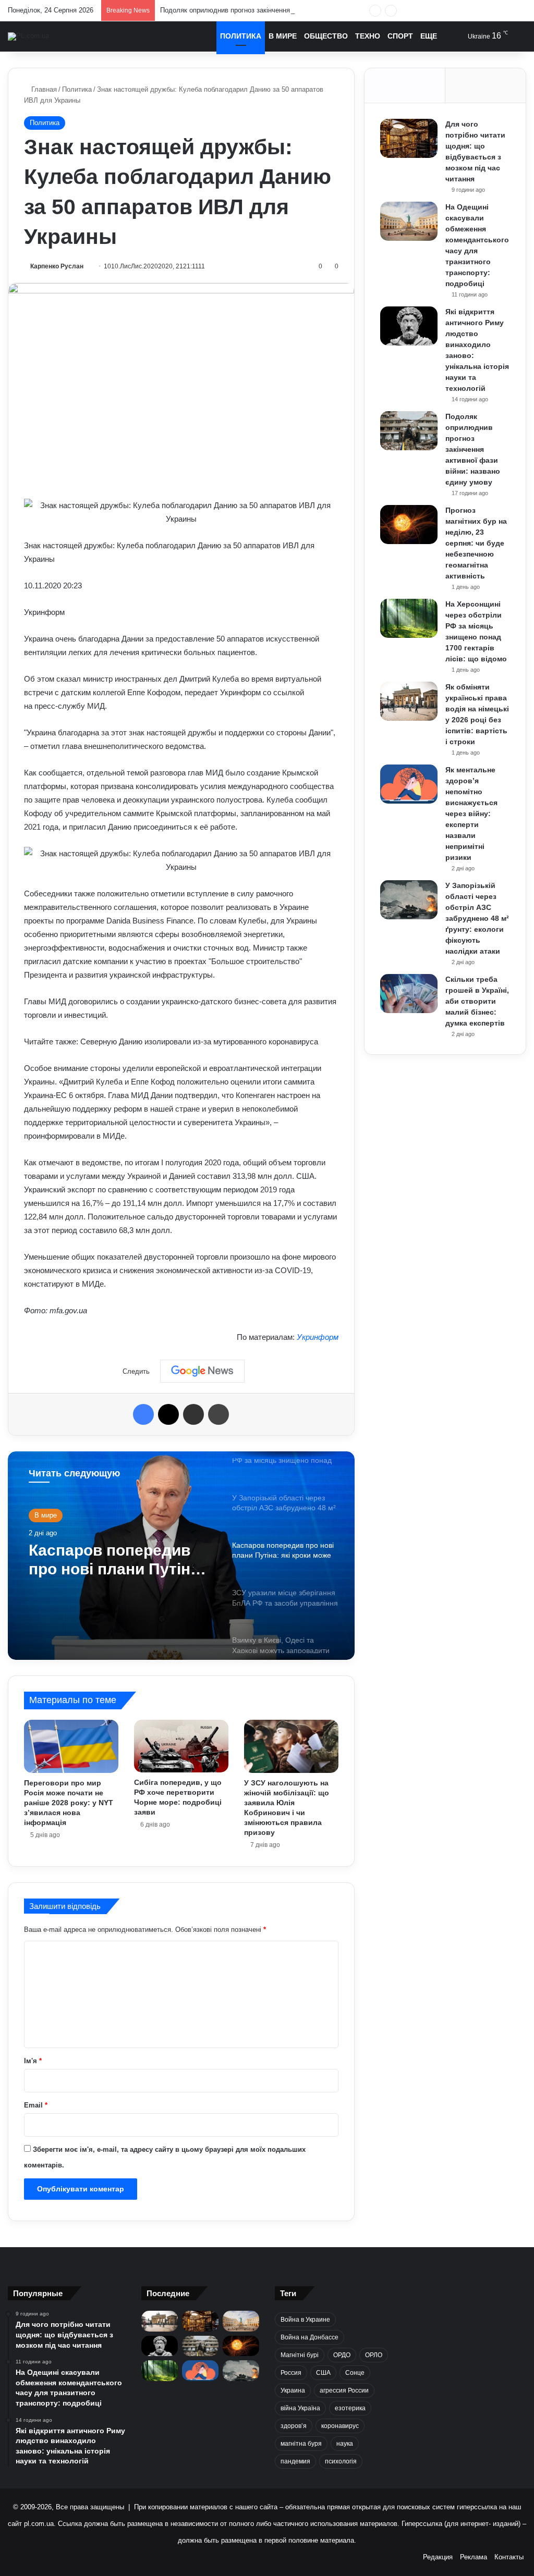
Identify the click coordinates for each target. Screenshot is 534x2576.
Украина (293, 2390)
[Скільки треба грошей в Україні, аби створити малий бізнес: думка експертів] (409, 994)
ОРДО (342, 2355)
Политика (241, 36)
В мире (283, 36)
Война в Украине (305, 2320)
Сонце (355, 2373)
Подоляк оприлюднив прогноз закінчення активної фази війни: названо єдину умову (293, 10)
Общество (326, 36)
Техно (368, 36)
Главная (43, 89)
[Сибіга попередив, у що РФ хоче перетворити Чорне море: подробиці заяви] (181, 1746)
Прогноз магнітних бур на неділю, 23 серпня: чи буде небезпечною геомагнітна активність (476, 543)
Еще (429, 36)
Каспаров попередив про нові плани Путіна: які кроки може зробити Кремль (119, 1560)
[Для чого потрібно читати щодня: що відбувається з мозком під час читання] (409, 138)
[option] (181, 1556)
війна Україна (300, 2408)
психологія (341, 2461)
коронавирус (340, 2426)
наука (345, 2444)
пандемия (295, 2461)
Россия (291, 2373)
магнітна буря (301, 2444)
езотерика (350, 2408)
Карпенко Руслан (57, 266)
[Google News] (202, 1371)
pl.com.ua (39, 2524)
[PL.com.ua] (28, 36)
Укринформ (318, 1337)
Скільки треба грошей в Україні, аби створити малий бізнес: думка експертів (477, 1001)
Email (36, 2105)
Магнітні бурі (300, 2355)
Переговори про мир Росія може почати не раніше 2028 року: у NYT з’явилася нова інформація (69, 1803)
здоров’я (294, 2426)
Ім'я (33, 2061)
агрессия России (344, 2390)
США (323, 2373)
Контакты (509, 2557)
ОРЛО (374, 2355)
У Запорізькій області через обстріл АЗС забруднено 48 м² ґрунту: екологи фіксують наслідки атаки (477, 918)
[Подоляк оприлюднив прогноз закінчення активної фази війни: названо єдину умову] (409, 431)
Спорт (400, 36)
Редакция (438, 2557)
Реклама (474, 2557)
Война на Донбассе (310, 2337)
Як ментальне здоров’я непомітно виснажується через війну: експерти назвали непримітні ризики (471, 814)
